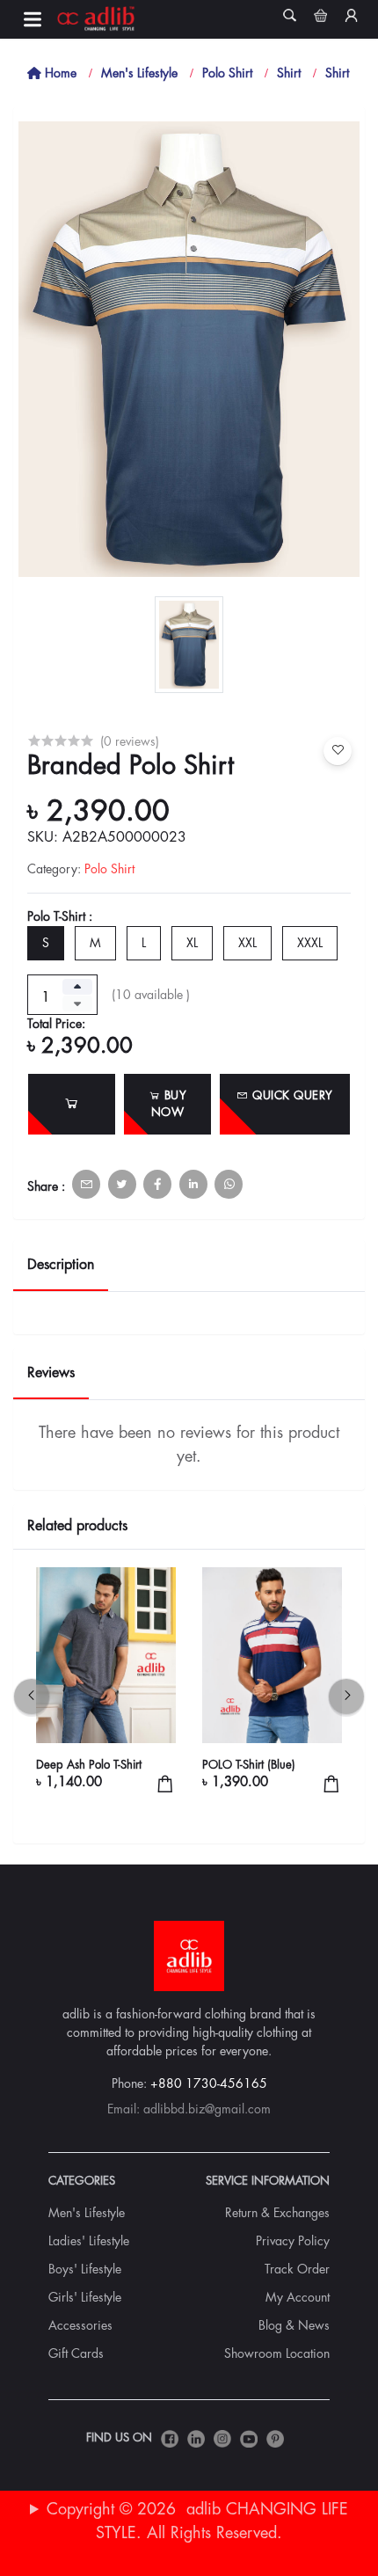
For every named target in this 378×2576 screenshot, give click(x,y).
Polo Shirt (227, 73)
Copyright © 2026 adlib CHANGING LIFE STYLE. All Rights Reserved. (197, 2521)
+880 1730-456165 (209, 2083)
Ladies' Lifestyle (89, 2241)
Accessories (80, 2325)
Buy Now (169, 1104)
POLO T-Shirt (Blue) (249, 1765)
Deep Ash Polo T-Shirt (89, 1765)
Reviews (51, 1373)
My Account (298, 2297)
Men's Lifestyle (139, 73)
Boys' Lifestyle (85, 2269)
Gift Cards (76, 2353)
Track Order (297, 2269)
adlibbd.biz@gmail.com (207, 2109)
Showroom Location (277, 2353)
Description (61, 1265)
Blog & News (294, 2325)
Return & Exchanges (277, 2213)
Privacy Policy (293, 2241)
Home (59, 73)
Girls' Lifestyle (85, 2297)
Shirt (289, 73)
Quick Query (291, 1095)
